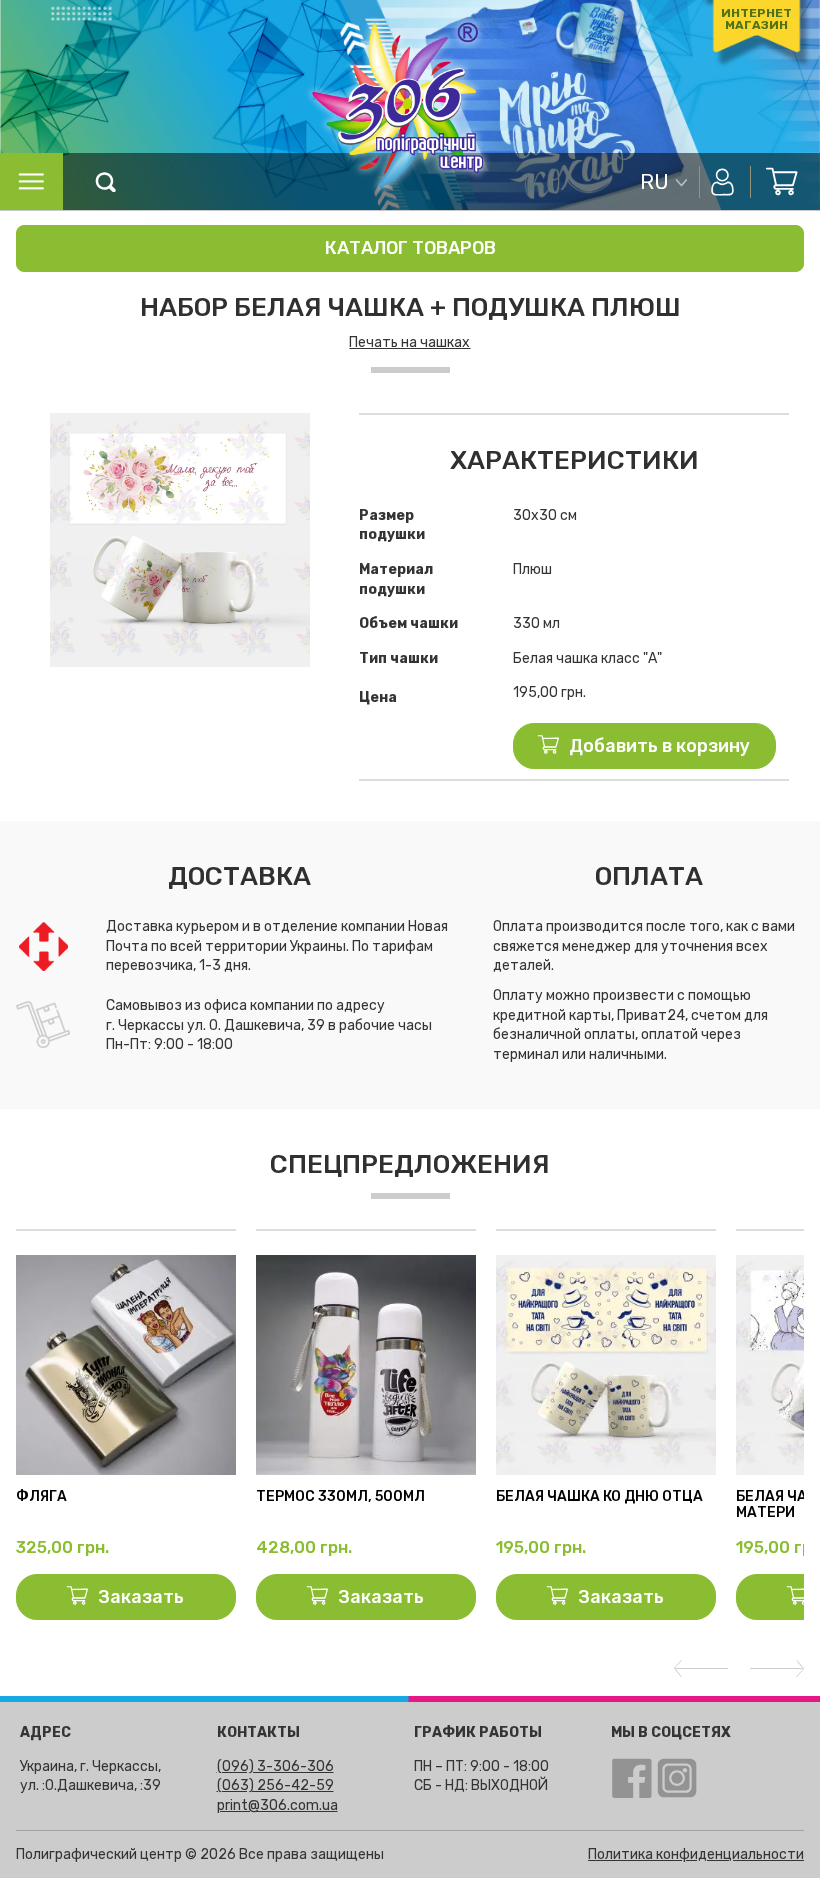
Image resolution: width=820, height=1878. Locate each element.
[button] (311, 431)
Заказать (141, 1597)
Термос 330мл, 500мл (340, 1497)
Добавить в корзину (659, 746)
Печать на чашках (409, 342)
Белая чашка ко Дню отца (599, 1497)
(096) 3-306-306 (275, 1766)
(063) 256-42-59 (275, 1785)
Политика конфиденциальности (696, 1854)
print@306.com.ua (277, 1805)
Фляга (41, 1497)
